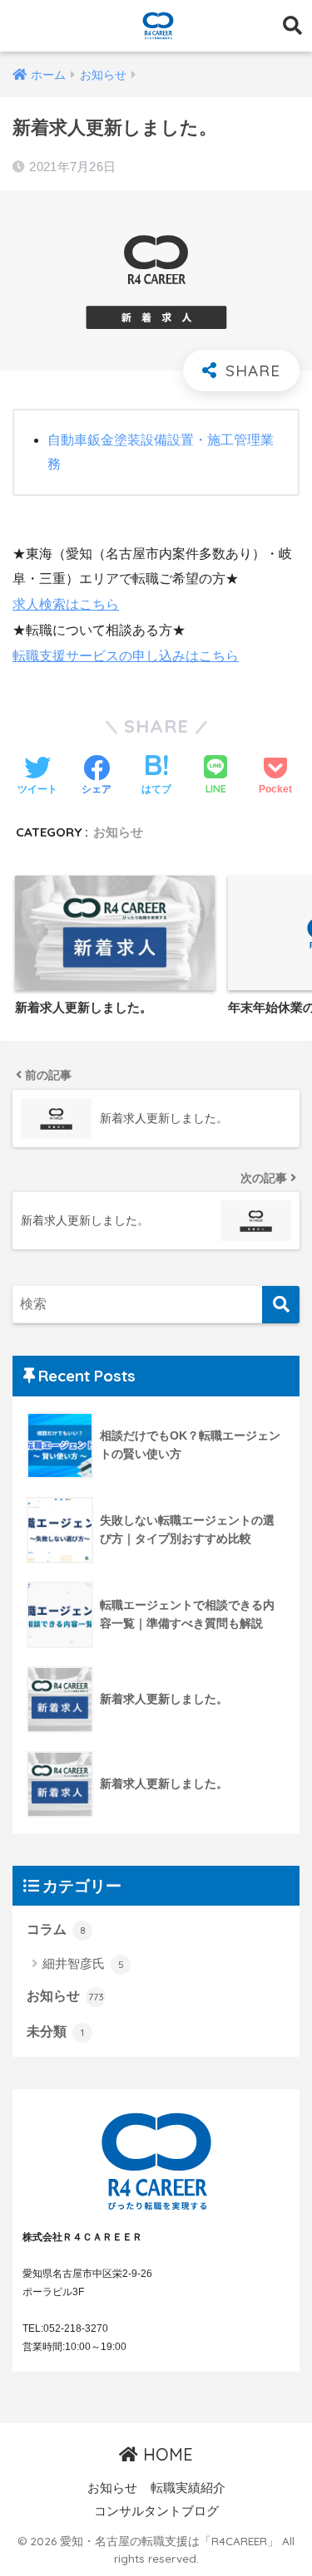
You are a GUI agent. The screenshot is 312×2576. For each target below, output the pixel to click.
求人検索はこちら (66, 604)
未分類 (55, 2031)
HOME (166, 2454)
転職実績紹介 (188, 2488)
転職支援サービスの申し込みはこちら (126, 656)
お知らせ (118, 832)
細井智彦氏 (83, 1963)
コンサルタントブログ (156, 2511)
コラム (56, 1929)
